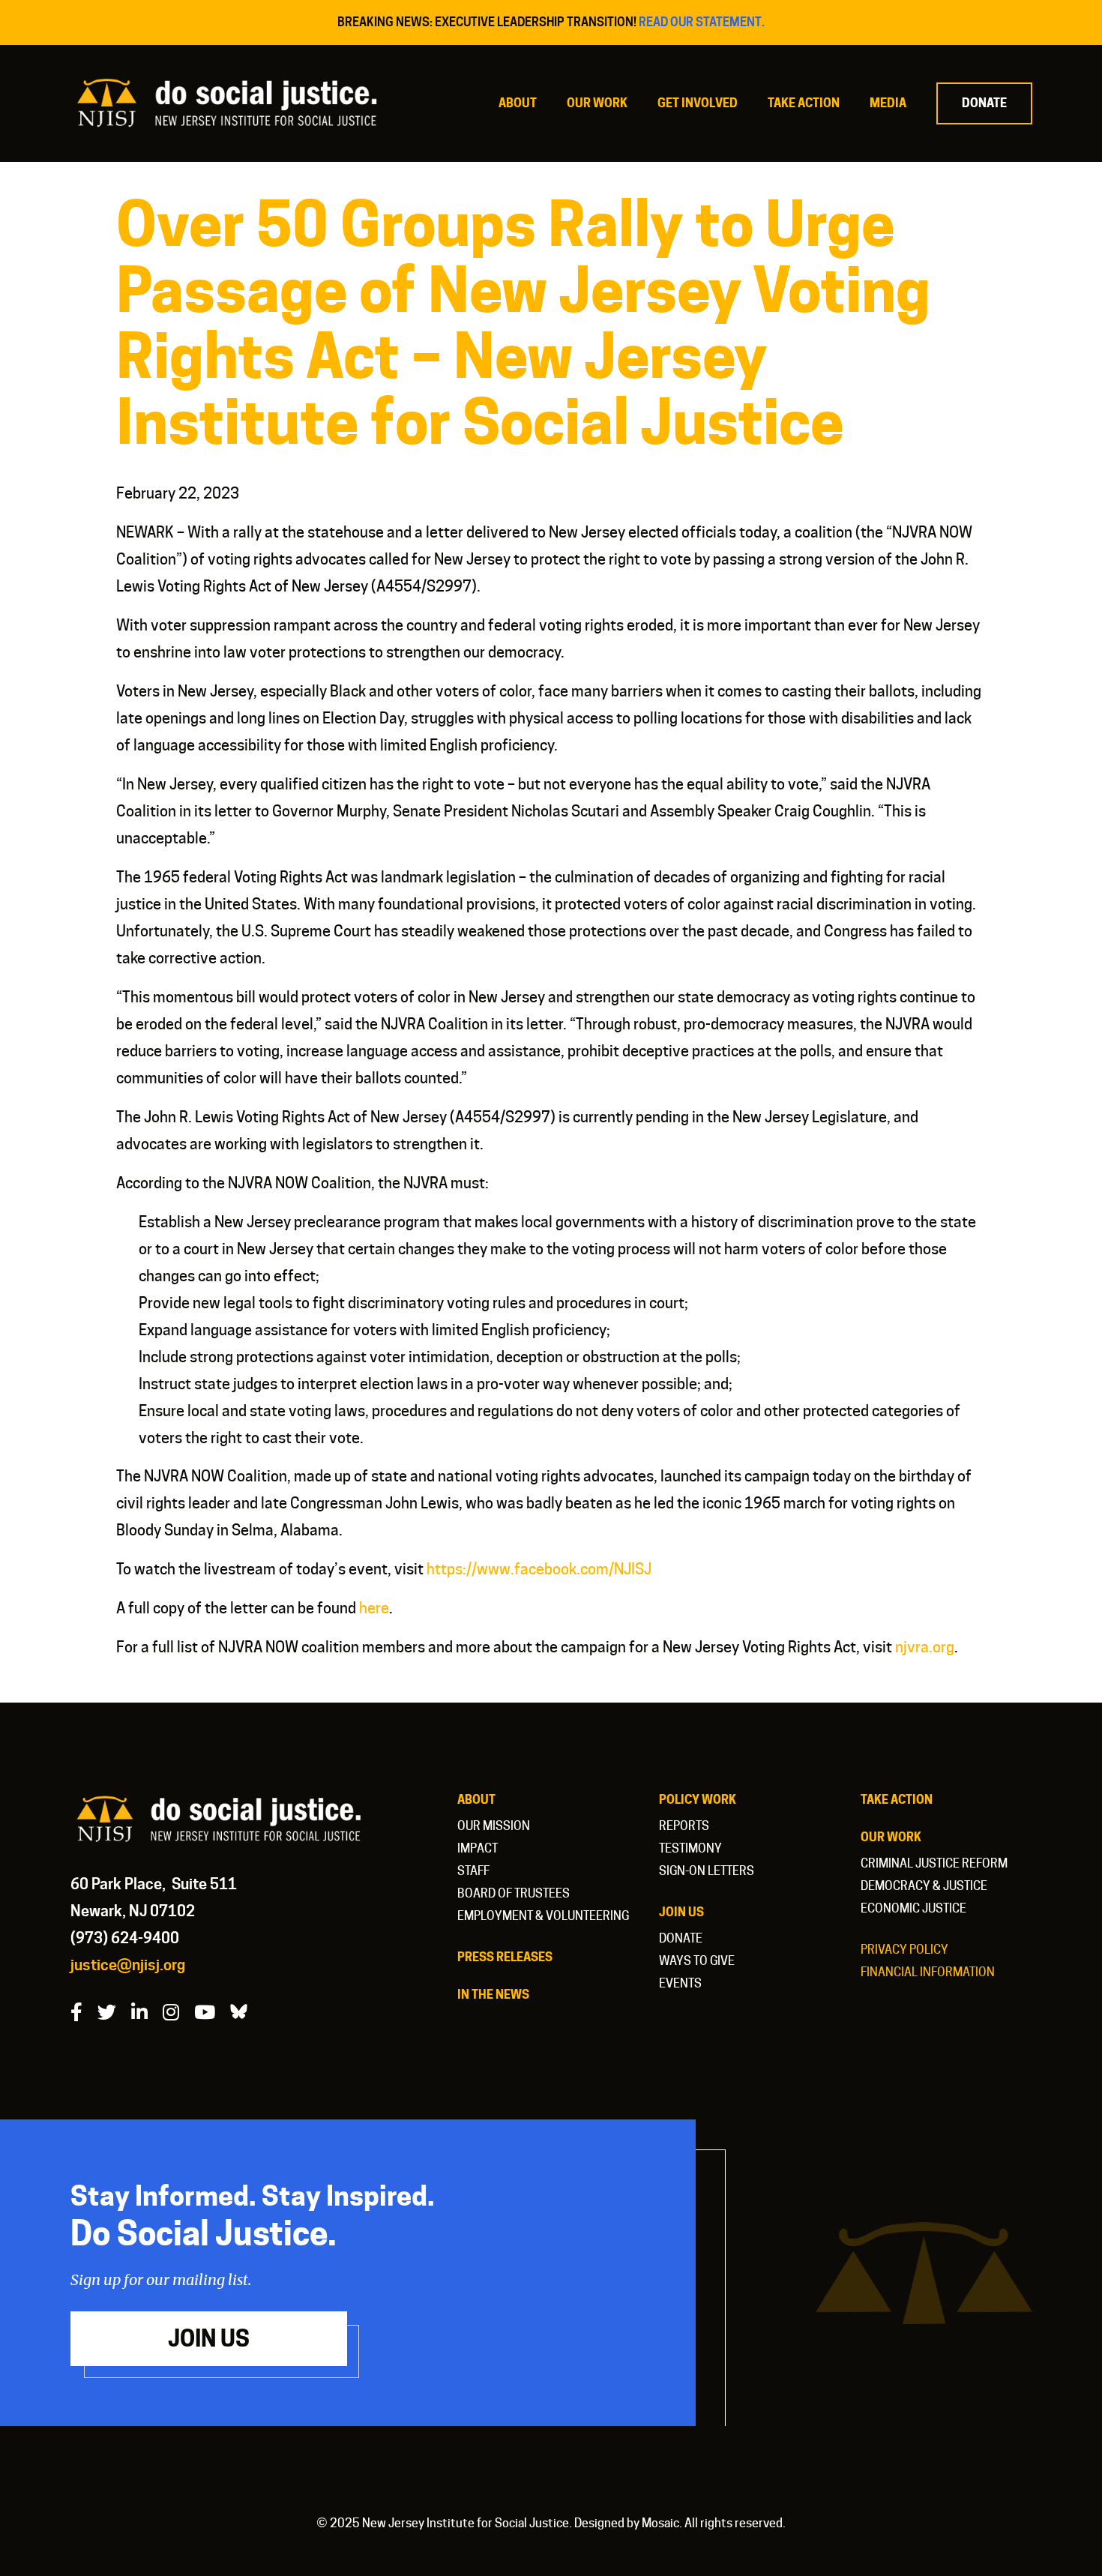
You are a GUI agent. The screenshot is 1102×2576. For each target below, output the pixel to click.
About (518, 103)
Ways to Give (697, 1961)
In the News (493, 1995)
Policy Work (698, 1800)
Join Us (681, 1912)
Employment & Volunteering (543, 1916)
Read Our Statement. (702, 22)
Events (680, 1983)
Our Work (597, 103)
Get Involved (698, 103)
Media (888, 103)
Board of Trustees (514, 1893)
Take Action (804, 103)
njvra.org (925, 1647)
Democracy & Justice (924, 1886)
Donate (984, 103)
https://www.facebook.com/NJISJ (539, 1569)
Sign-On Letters (707, 1871)
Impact (478, 1848)
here (374, 1608)
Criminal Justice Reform (934, 1863)
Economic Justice (913, 1908)
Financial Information (928, 1972)
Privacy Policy (904, 1950)
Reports (684, 1826)
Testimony (690, 1848)
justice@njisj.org (128, 1965)
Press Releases (505, 1957)
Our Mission (494, 1826)
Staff (473, 1871)
